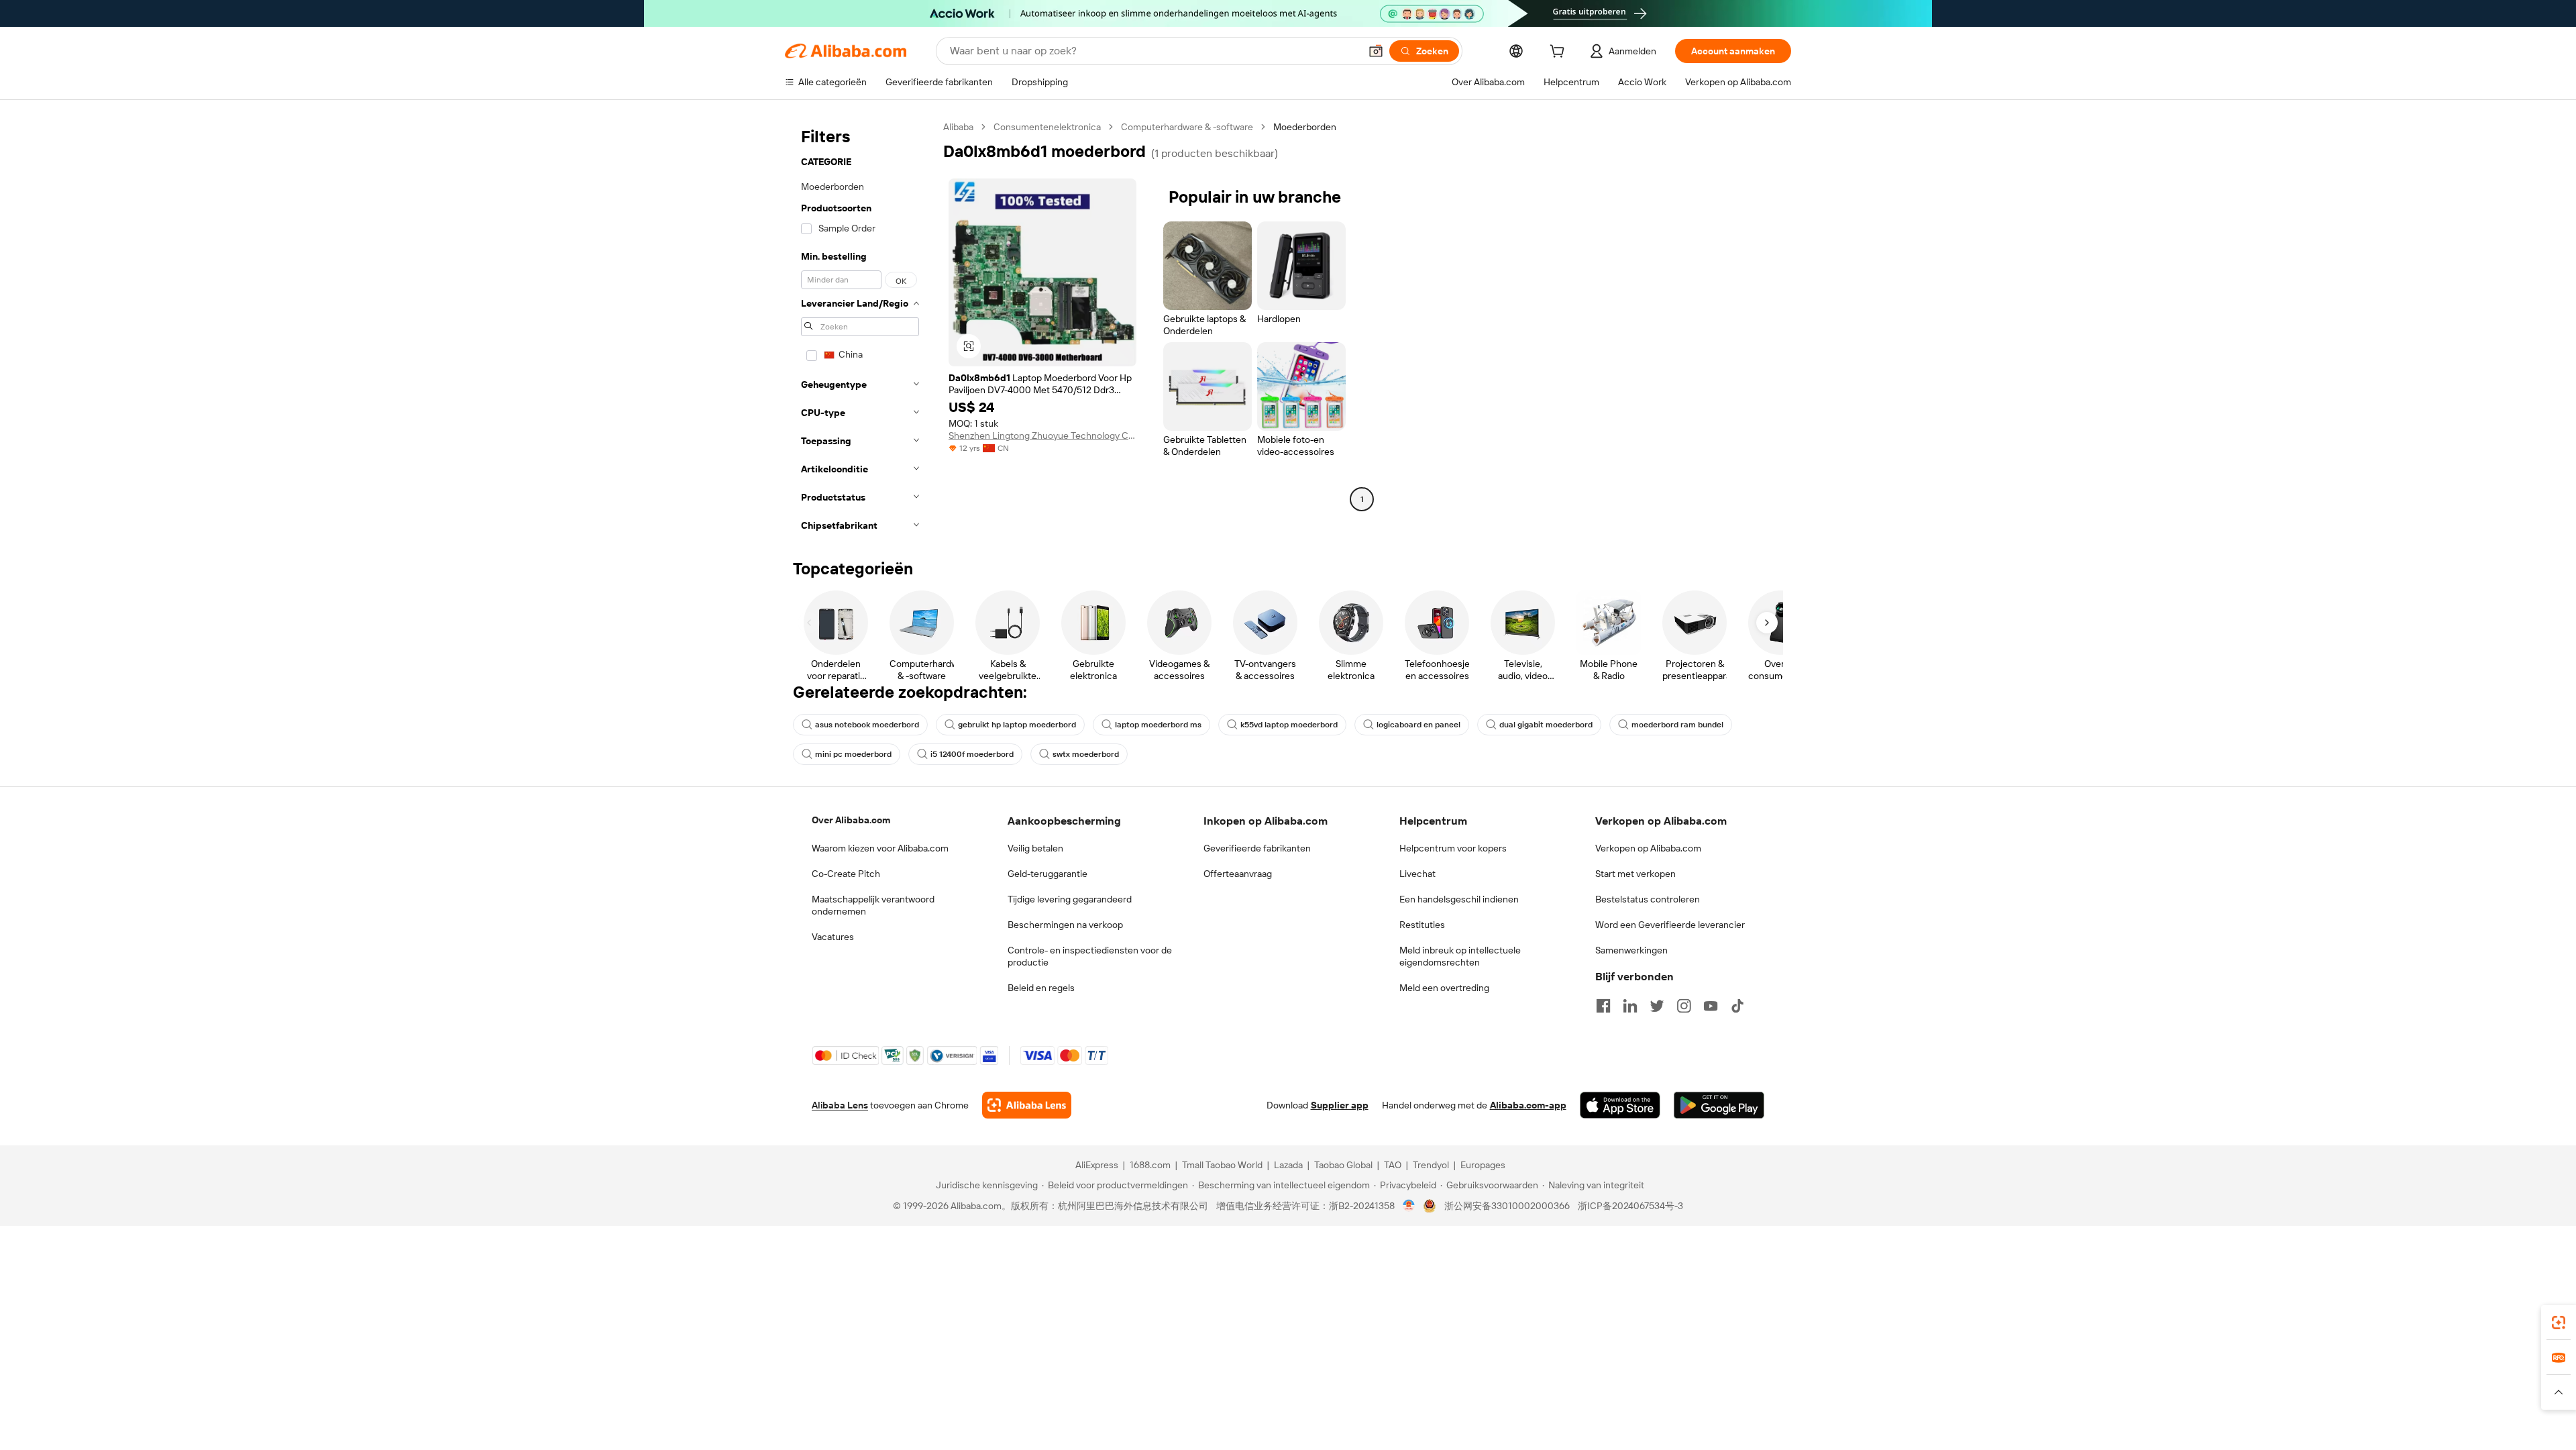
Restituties (1422, 925)
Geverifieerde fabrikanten (1257, 848)
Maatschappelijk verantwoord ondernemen (873, 905)
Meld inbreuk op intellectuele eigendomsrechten (1460, 956)
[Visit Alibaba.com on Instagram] (1684, 1006)
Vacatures (833, 937)
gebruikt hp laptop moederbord (1017, 725)
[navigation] (860, 330)
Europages (1483, 1165)
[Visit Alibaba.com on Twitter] (1657, 1006)
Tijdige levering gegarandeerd (1070, 899)
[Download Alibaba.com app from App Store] (1620, 1105)
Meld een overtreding (1444, 988)
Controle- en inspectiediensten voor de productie (1090, 956)
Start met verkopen (1635, 874)
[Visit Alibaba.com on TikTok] (1737, 1006)
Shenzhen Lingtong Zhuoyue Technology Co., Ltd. (1042, 435)
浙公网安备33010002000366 (1507, 1206)
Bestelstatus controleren (1648, 899)
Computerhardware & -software (1187, 127)
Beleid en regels (1041, 988)
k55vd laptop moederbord (1289, 725)
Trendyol (1431, 1165)
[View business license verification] (1409, 1206)
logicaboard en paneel (1418, 725)
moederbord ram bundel (1677, 725)
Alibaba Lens (840, 1105)
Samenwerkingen (1631, 950)
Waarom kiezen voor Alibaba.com (880, 848)
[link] (2559, 1323)
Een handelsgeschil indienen (1459, 899)
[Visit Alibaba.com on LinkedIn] (1630, 1006)
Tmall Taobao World (1222, 1165)
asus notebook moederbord (867, 725)
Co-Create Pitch (846, 874)
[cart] (1560, 53)
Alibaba (958, 127)
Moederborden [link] (1305, 127)
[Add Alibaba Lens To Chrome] (1027, 1105)
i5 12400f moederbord (972, 754)
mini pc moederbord (853, 754)
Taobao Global (1343, 1165)
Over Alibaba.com (851, 820)
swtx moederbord (1086, 754)
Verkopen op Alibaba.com (1648, 848)
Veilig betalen (1035, 848)
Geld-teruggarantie (1048, 874)
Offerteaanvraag (1238, 874)
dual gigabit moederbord (1546, 725)
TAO (1393, 1165)
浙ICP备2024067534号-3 (1630, 1206)
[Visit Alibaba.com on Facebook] (1603, 1006)
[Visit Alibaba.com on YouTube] (1711, 1006)
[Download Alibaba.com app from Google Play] (1719, 1105)
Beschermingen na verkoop (1065, 925)
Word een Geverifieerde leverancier (1670, 925)
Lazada (1288, 1165)
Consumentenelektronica (1047, 127)
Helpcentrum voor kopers (1453, 848)
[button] (1376, 51)
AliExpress (1097, 1165)
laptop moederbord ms (1158, 725)
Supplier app (1340, 1105)
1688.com (1150, 1165)
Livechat (1417, 874)
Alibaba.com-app (1528, 1105)
